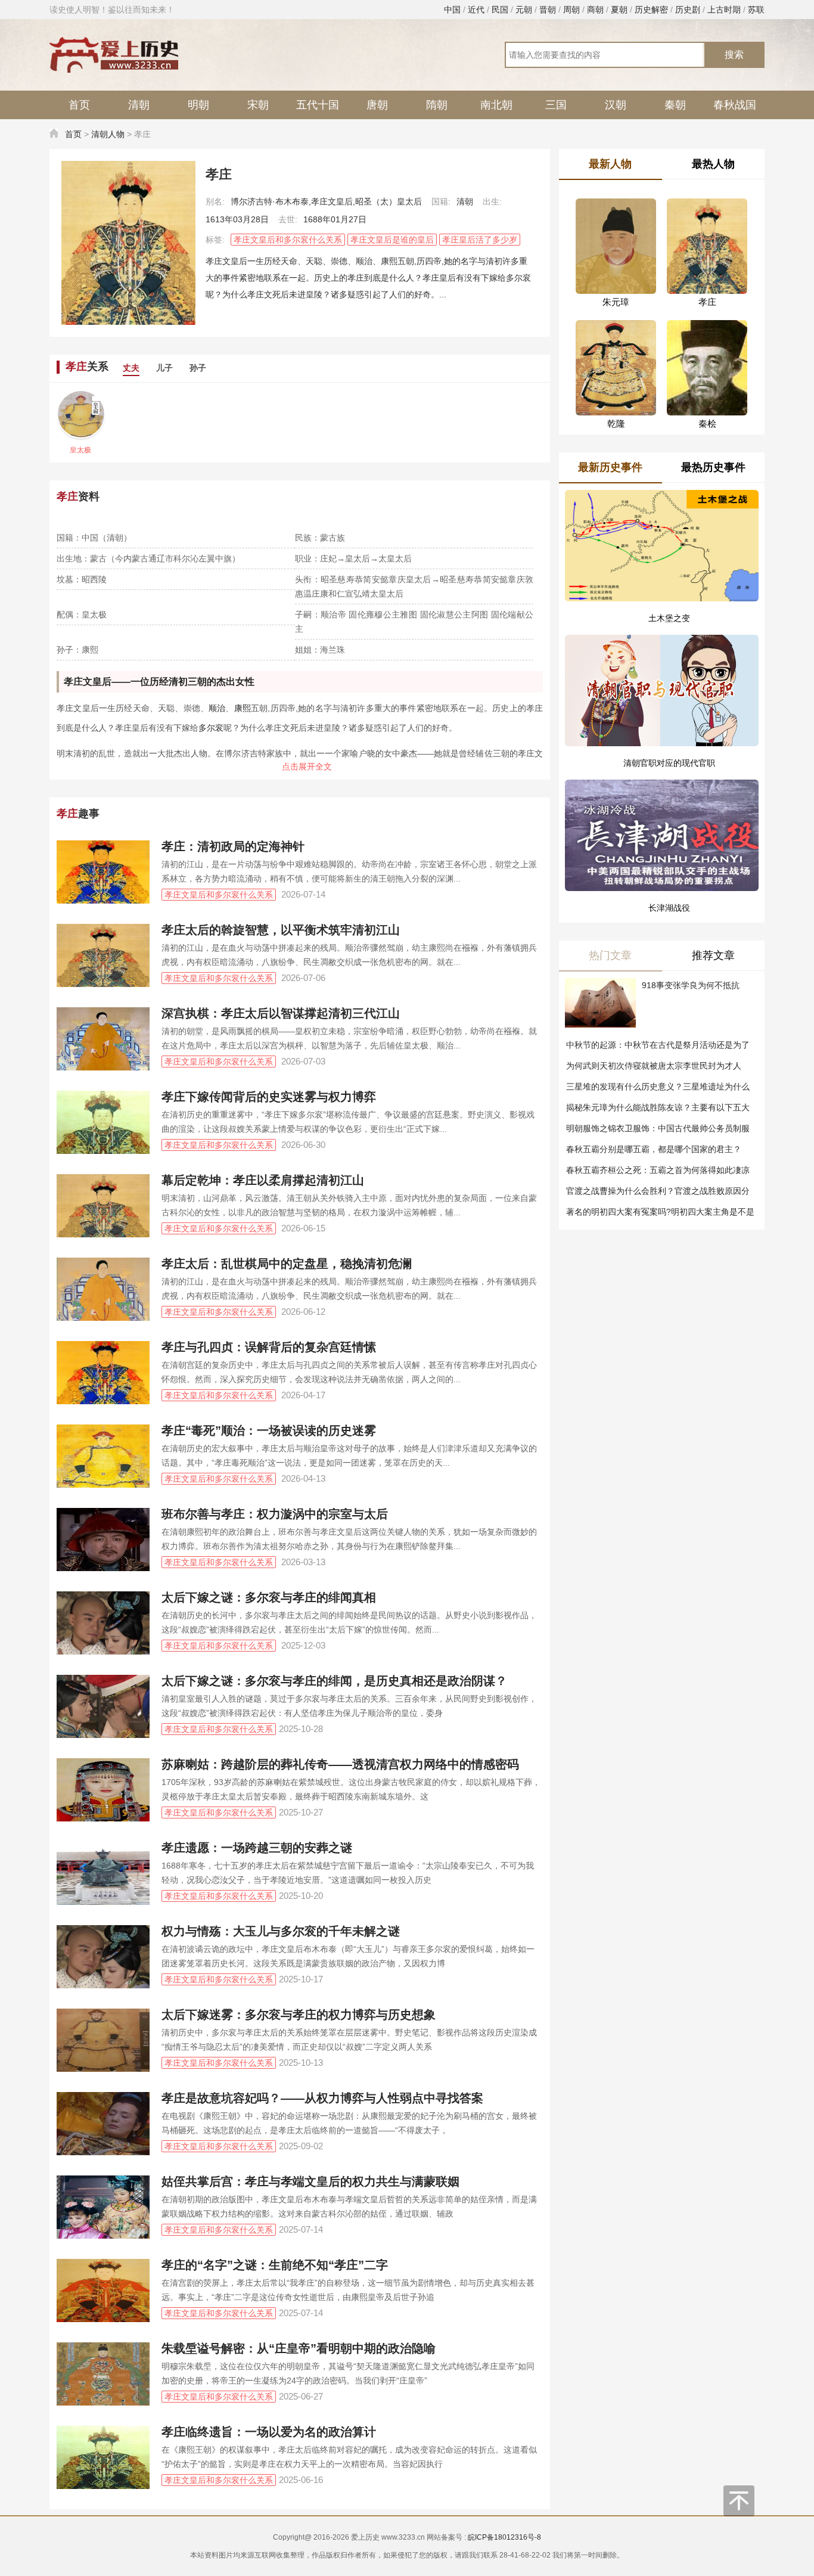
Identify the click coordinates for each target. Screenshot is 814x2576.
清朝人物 (108, 134)
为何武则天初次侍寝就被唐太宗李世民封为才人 (654, 1066)
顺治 (217, 708)
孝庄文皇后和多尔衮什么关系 (288, 240)
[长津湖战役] (662, 809)
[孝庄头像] (128, 243)
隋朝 (437, 105)
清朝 (139, 105)
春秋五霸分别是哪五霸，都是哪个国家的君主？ (654, 1149)
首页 (79, 105)
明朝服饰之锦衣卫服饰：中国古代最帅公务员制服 (658, 1128)
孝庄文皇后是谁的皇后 (392, 240)
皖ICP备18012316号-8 (504, 2537)
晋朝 (548, 10)
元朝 (524, 10)
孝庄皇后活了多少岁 (480, 240)
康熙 (243, 708)
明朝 (198, 105)
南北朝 (496, 105)
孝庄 (73, 682)
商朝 (595, 10)
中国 (452, 10)
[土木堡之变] (662, 546)
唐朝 (377, 105)
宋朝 (258, 105)
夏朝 (619, 10)
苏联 (756, 10)
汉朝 (616, 105)
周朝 (571, 10)
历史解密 (651, 10)
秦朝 (675, 105)
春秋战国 (735, 105)
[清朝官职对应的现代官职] (662, 677)
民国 (500, 10)
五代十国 (318, 105)
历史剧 (688, 10)
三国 (556, 105)
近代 (476, 10)
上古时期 (724, 10)
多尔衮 (211, 728)
